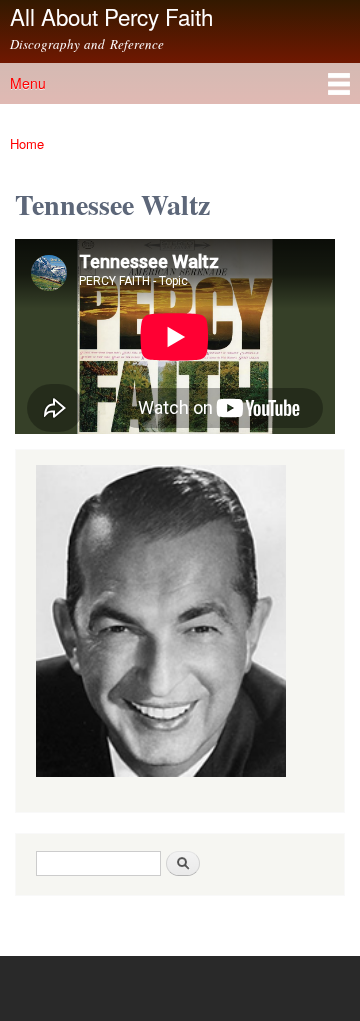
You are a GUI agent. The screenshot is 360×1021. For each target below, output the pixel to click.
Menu (28, 83)
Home (27, 143)
